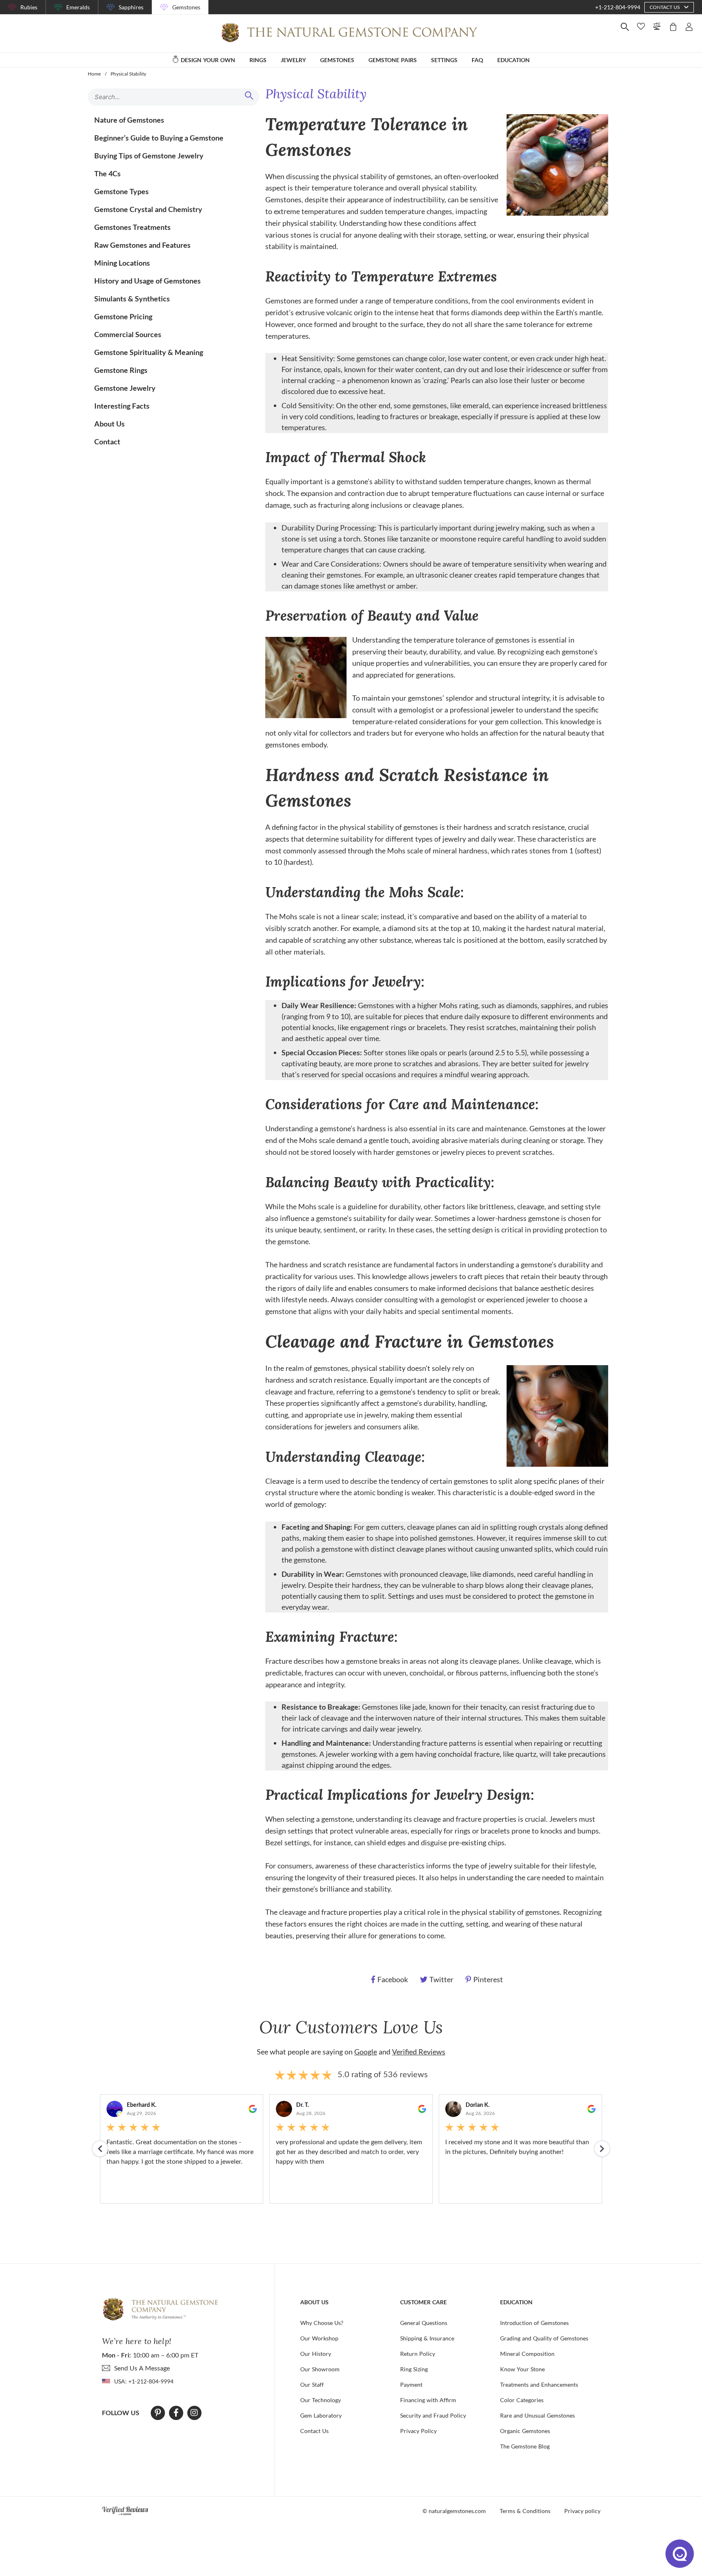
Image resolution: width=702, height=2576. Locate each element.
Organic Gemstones (525, 2431)
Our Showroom (320, 2369)
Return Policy (418, 2354)
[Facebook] (176, 2413)
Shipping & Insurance (427, 2338)
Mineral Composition (527, 2354)
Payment (411, 2384)
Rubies (29, 7)
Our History (316, 2354)
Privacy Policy (418, 2431)
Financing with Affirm (428, 2400)
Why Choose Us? (322, 2323)
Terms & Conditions (525, 2511)
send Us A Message (142, 2368)
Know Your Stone (522, 2369)
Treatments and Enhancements (539, 2384)
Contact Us (314, 2431)
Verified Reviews (419, 2052)
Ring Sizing (414, 2369)
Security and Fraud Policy (433, 2415)
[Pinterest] (158, 2413)
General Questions (424, 2323)
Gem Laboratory (321, 2415)
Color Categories (522, 2400)
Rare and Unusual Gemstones (537, 2415)
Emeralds (78, 7)
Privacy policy (582, 2511)
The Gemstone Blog (525, 2446)
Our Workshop (319, 2338)
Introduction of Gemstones (534, 2323)
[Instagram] (194, 2413)
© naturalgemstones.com (454, 2511)
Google (366, 2052)
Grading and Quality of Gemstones (544, 2338)
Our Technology (321, 2400)
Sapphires (131, 7)
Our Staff (312, 2384)
